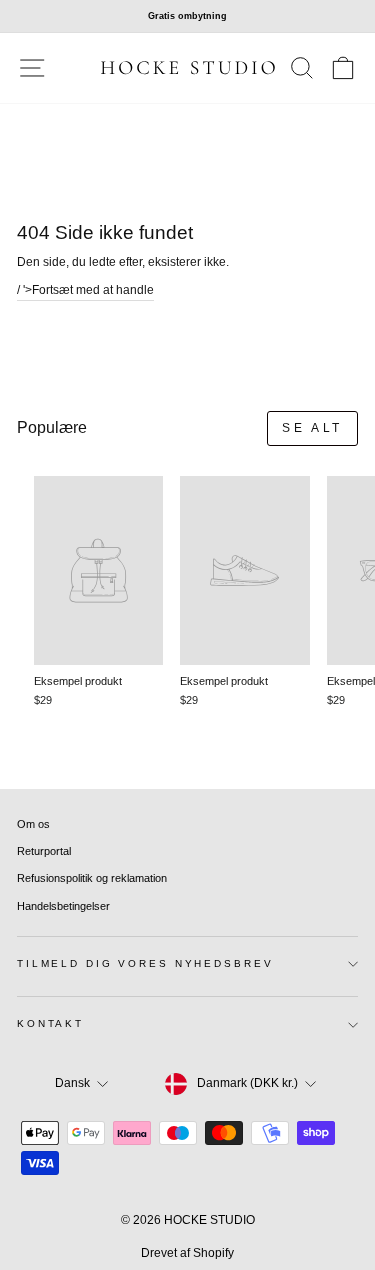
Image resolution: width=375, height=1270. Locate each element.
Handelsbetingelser (63, 906)
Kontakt (50, 1023)
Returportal (44, 851)
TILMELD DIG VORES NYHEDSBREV (145, 963)
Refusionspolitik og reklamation (92, 878)
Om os (33, 824)
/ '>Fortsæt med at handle (85, 290)
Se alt (312, 428)
